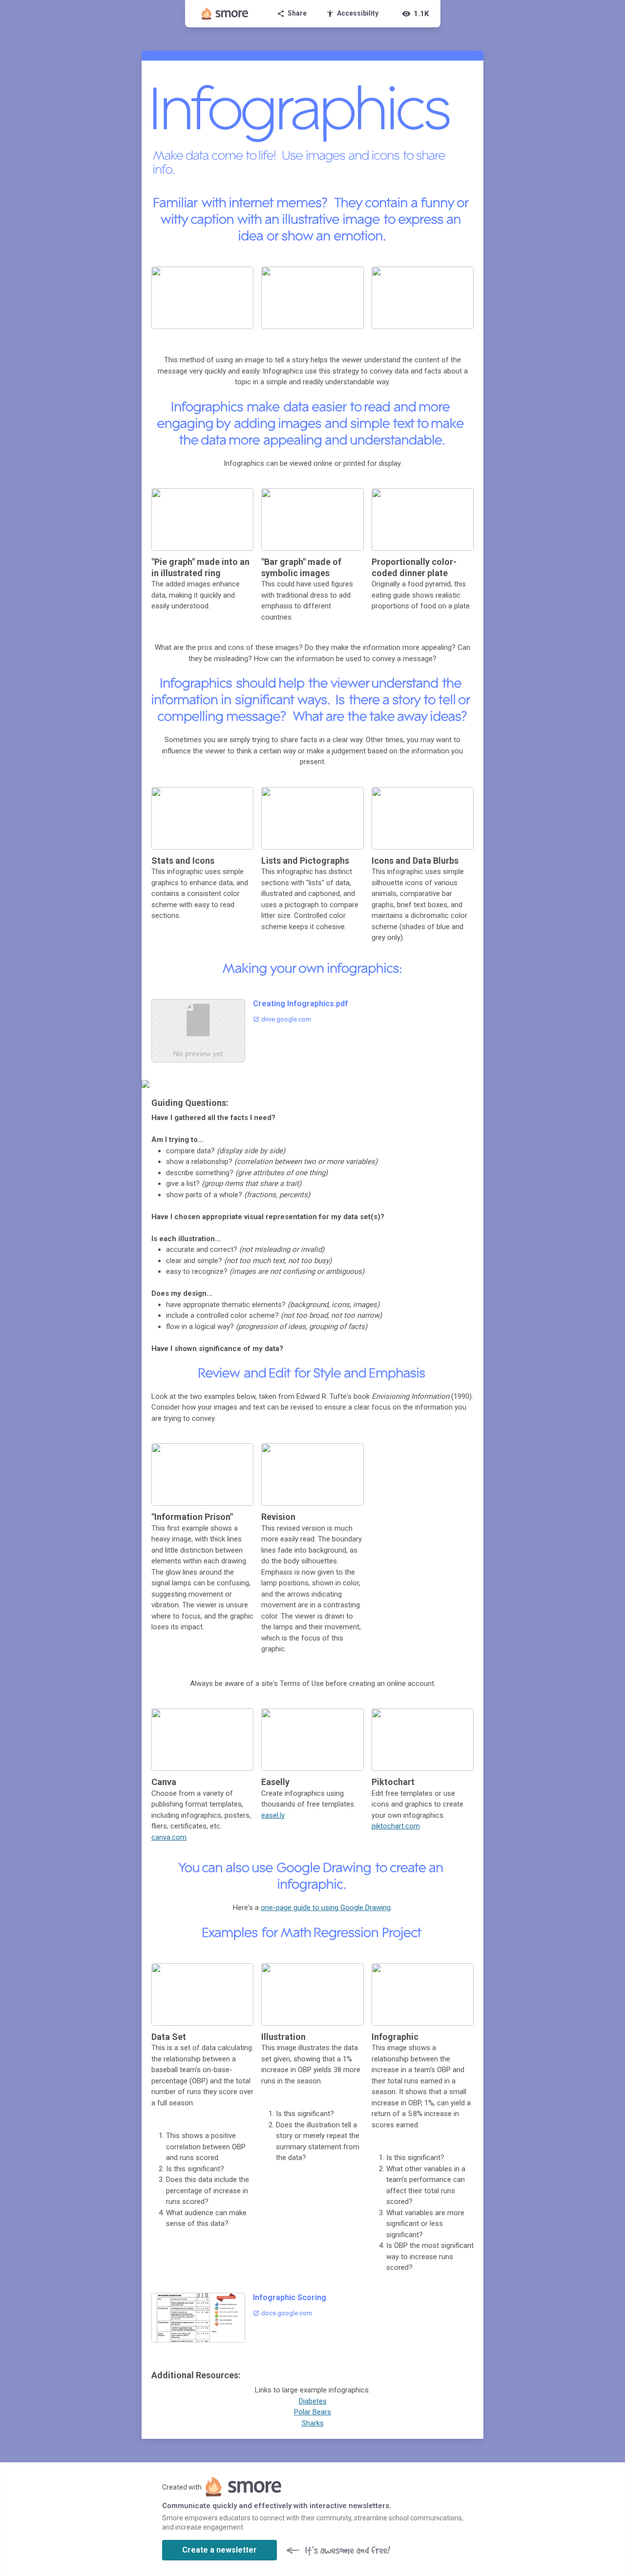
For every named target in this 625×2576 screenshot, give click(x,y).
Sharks (313, 2423)
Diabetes (313, 2401)
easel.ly (273, 1815)
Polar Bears (312, 2412)
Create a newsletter (219, 2550)
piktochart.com (396, 1826)
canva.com (169, 1837)
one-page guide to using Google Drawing (326, 1908)
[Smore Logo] (225, 14)
